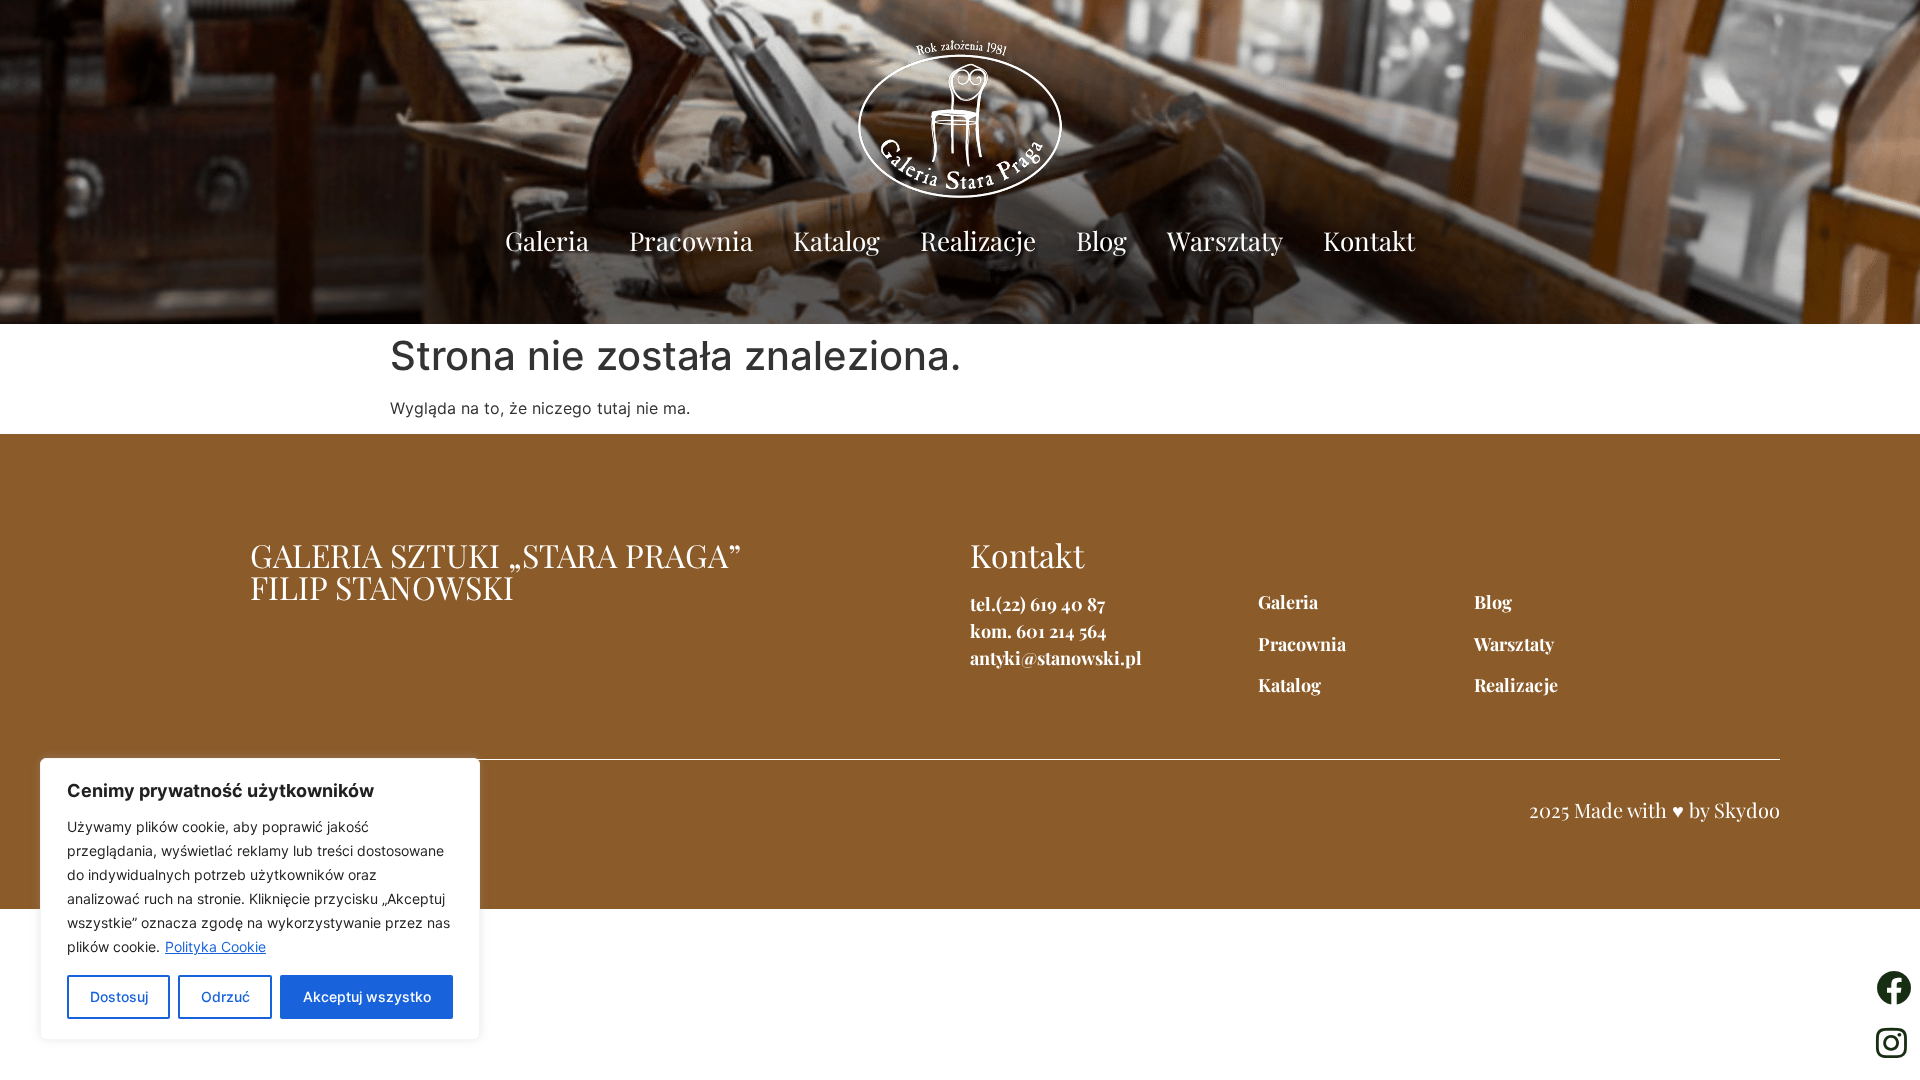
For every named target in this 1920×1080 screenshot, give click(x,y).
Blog (1101, 240)
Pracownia (691, 240)
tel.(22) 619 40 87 (1037, 604)
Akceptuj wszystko (367, 996)
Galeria (547, 240)
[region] (260, 899)
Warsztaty (1225, 240)
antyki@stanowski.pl (1056, 658)
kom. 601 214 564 (1038, 631)
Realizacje (978, 240)
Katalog (836, 240)
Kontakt (1369, 240)
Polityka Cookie (215, 946)
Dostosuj (119, 996)
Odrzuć (225, 996)
